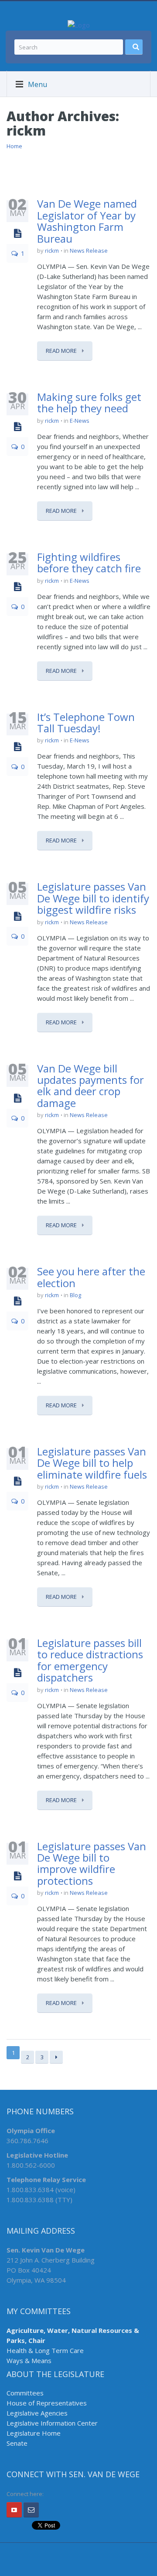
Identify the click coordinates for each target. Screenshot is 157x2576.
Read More (62, 351)
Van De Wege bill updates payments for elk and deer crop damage (90, 1086)
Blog (75, 1295)
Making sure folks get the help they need (89, 402)
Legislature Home (34, 2433)
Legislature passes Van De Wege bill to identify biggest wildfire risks (93, 898)
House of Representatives (47, 2403)
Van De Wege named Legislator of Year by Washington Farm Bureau (87, 221)
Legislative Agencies (37, 2413)
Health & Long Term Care (45, 2350)
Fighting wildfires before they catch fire (89, 562)
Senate (17, 2443)
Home (14, 146)
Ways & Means (29, 2360)
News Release (89, 251)
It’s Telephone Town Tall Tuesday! (86, 722)
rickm (52, 251)
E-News (80, 421)
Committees (25, 2393)
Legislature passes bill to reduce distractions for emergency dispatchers (90, 1660)
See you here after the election (91, 1277)
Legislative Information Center (52, 2423)
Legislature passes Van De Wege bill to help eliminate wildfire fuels (92, 1463)
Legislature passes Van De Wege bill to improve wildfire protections (92, 1863)
